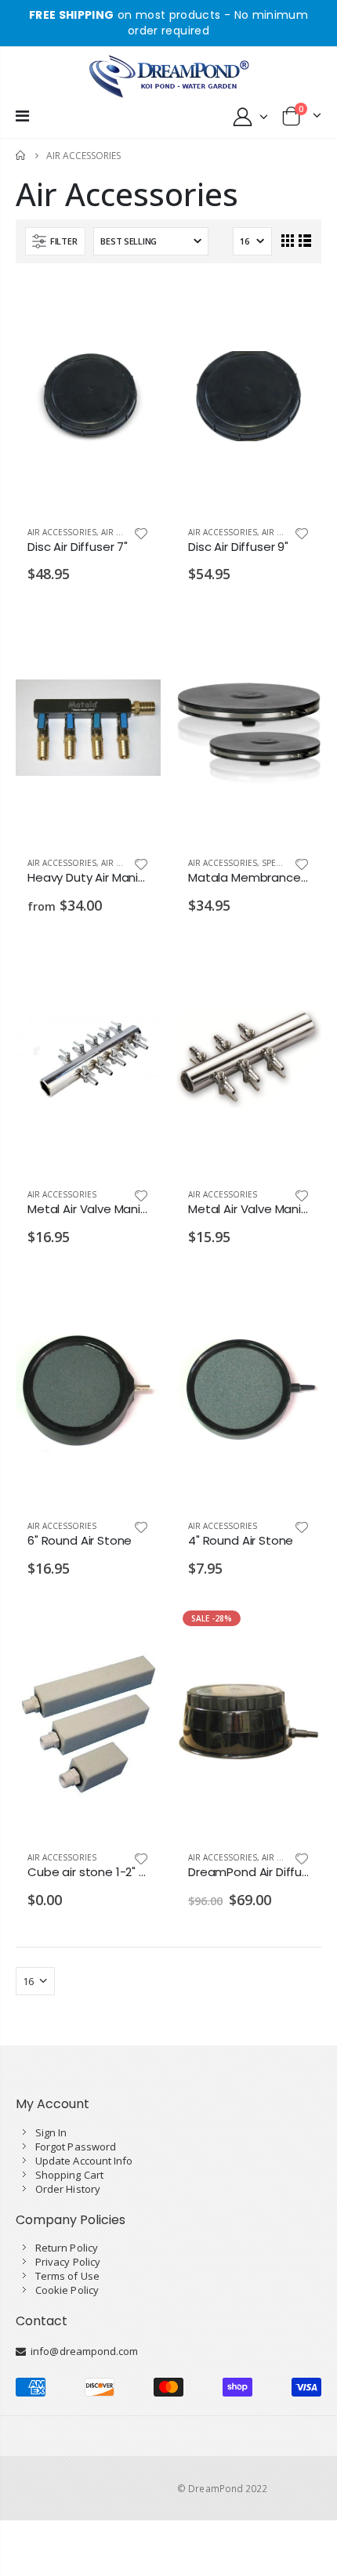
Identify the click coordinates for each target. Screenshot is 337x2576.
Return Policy (67, 2248)
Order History (68, 2189)
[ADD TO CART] (135, 305)
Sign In (51, 2132)
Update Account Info (84, 2161)
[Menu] (22, 116)
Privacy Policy (68, 2262)
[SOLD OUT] (135, 1630)
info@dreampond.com (82, 2351)
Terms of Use (67, 2276)
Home (22, 156)
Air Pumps (122, 532)
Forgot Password (76, 2147)
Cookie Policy (67, 2290)
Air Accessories (62, 532)
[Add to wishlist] (141, 533)
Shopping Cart (69, 2175)
